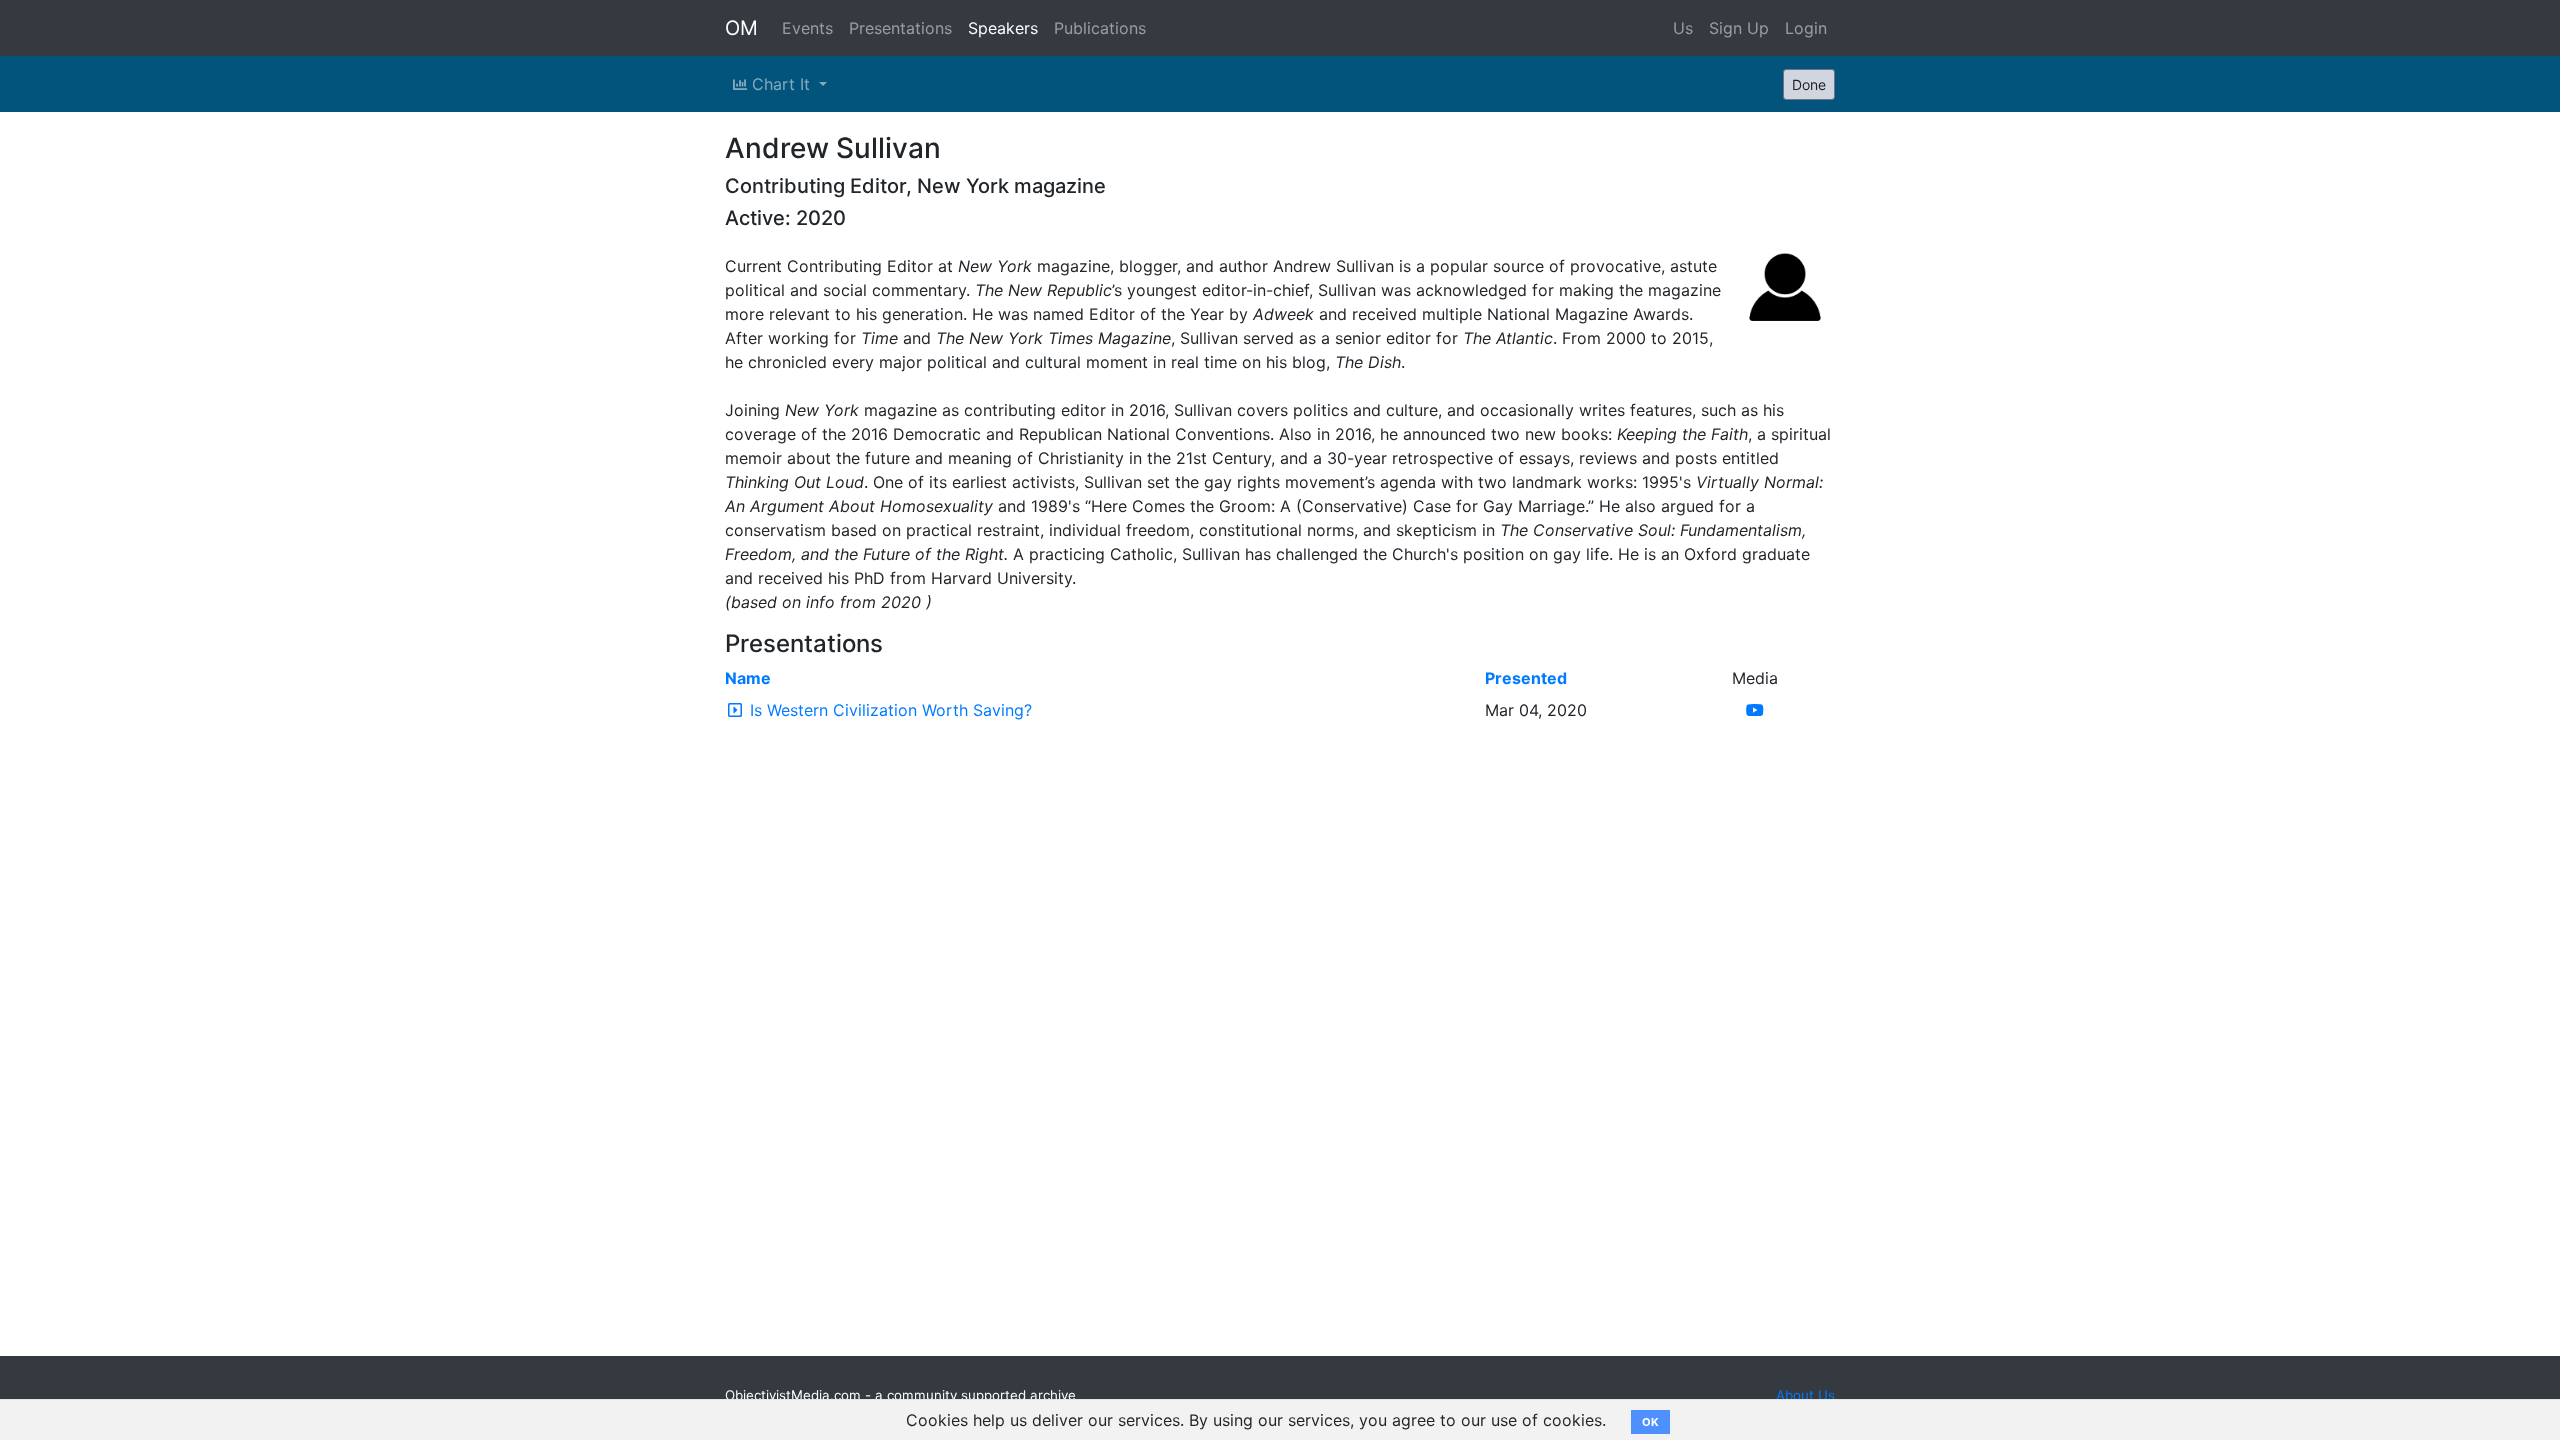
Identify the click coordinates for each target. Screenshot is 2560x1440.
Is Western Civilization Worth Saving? (891, 710)
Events (807, 28)
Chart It (781, 84)
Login (1806, 28)
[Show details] (735, 710)
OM (741, 28)
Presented (1526, 678)
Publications (1100, 28)
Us (1683, 28)
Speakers (1003, 28)
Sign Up (1739, 28)
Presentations (900, 28)
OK (1650, 1422)
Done (1809, 84)
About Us (1805, 1395)
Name (748, 678)
